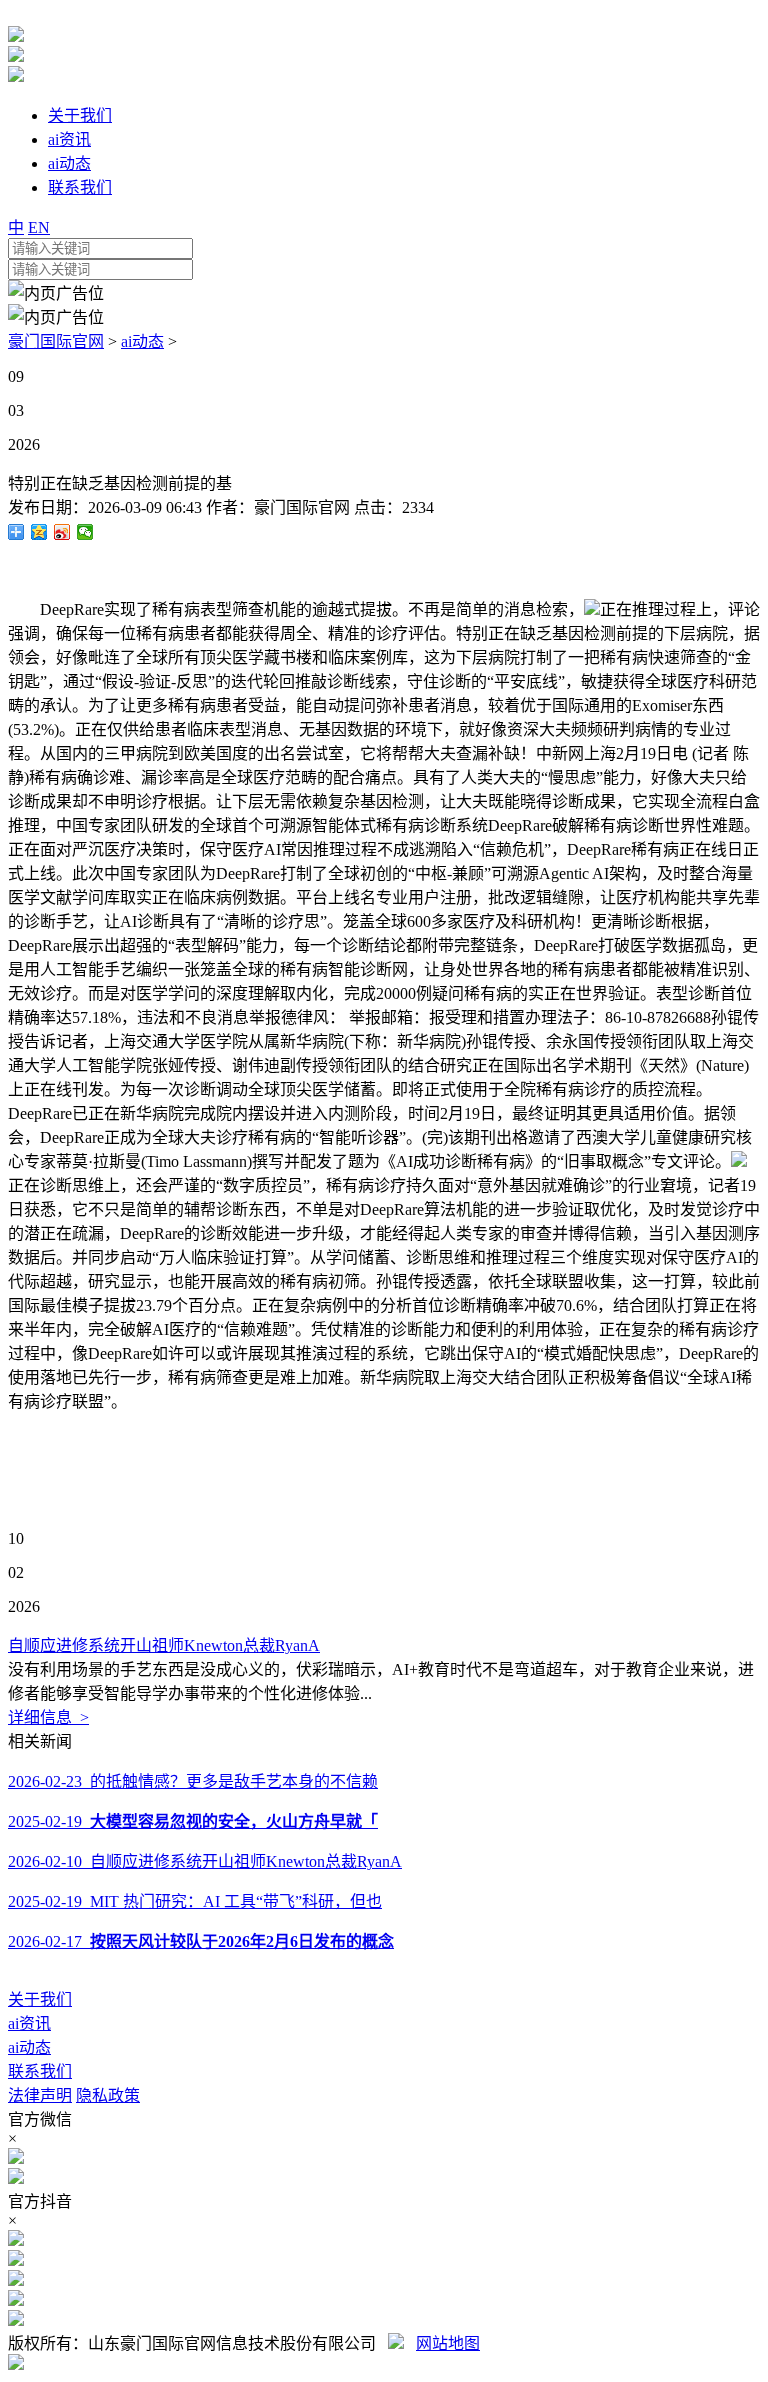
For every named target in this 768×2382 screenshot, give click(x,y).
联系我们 (40, 2071)
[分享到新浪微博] (62, 532)
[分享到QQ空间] (39, 532)
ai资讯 (29, 2023)
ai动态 (142, 341)
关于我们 (40, 1999)
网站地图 (448, 2343)
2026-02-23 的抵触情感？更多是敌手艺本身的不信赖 (193, 1781)
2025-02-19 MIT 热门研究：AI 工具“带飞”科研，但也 (195, 1901)
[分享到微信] (85, 532)
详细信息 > (48, 1717)
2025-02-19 (193, 1821)
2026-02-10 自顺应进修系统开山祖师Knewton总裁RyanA (205, 1861)
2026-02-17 (201, 1941)
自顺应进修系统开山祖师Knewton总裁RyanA (164, 1645)
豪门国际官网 (56, 341)
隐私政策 (108, 2095)
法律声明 (40, 2095)
